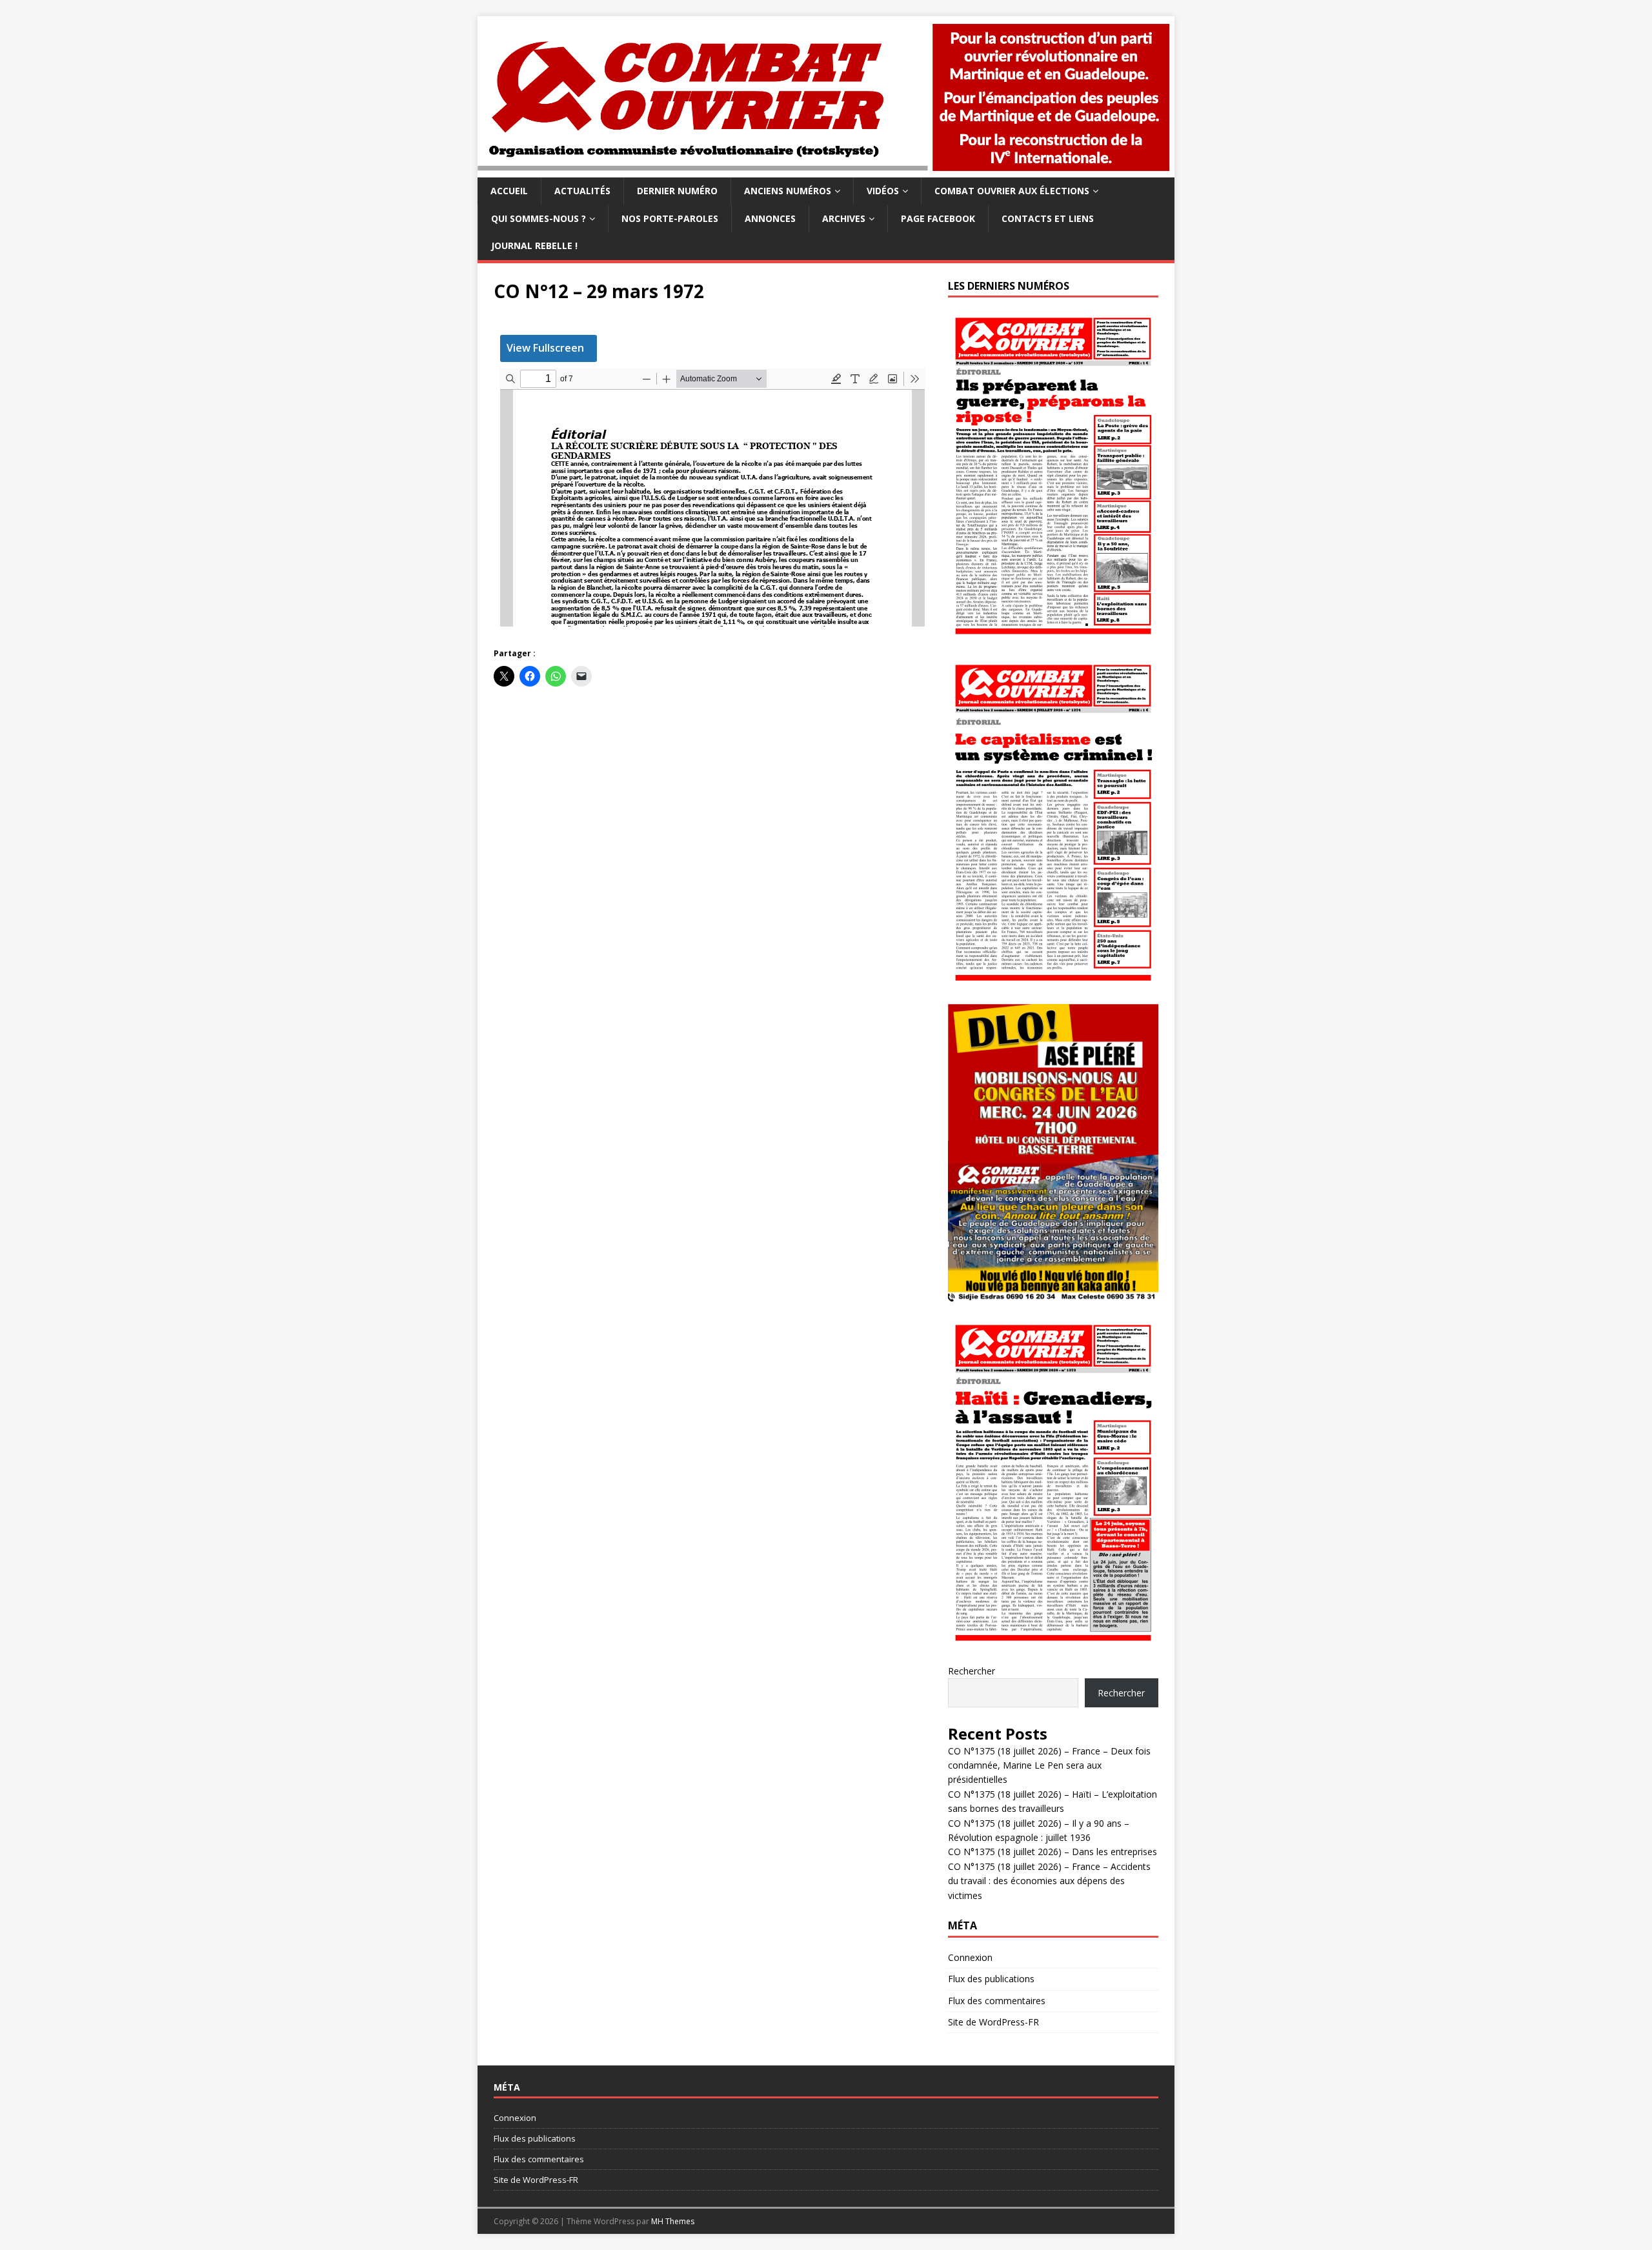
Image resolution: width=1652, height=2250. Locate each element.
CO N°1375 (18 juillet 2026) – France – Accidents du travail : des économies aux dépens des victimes (1049, 1881)
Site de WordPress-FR (993, 2022)
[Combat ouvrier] (826, 170)
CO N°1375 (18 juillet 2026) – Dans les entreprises (1053, 1852)
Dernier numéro (677, 191)
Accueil (509, 191)
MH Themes (673, 2221)
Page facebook (938, 218)
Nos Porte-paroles (670, 218)
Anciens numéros (788, 191)
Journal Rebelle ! (534, 246)
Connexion (970, 1957)
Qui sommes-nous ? (539, 218)
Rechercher (972, 1671)
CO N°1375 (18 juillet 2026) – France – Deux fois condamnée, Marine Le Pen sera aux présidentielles (1049, 1765)
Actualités (582, 191)
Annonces (770, 218)
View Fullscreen (545, 348)
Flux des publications (991, 1979)
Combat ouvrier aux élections (1012, 191)
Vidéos (883, 191)
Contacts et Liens (1048, 218)
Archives (844, 218)
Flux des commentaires (997, 2001)
